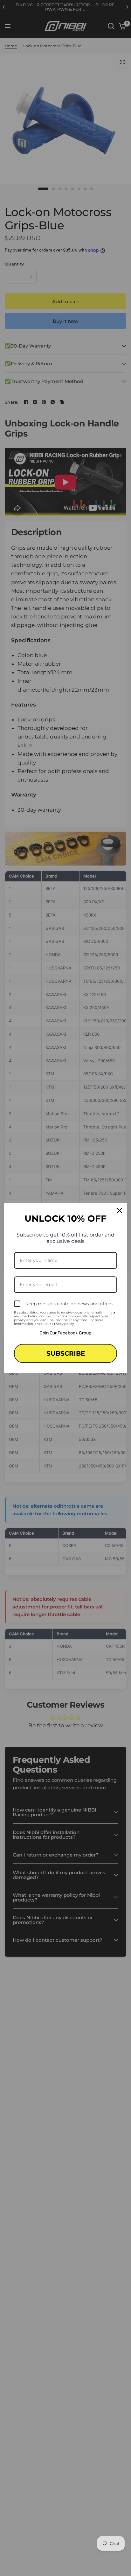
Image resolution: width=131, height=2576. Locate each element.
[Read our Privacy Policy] (113, 1314)
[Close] (120, 1211)
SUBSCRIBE (66, 1353)
